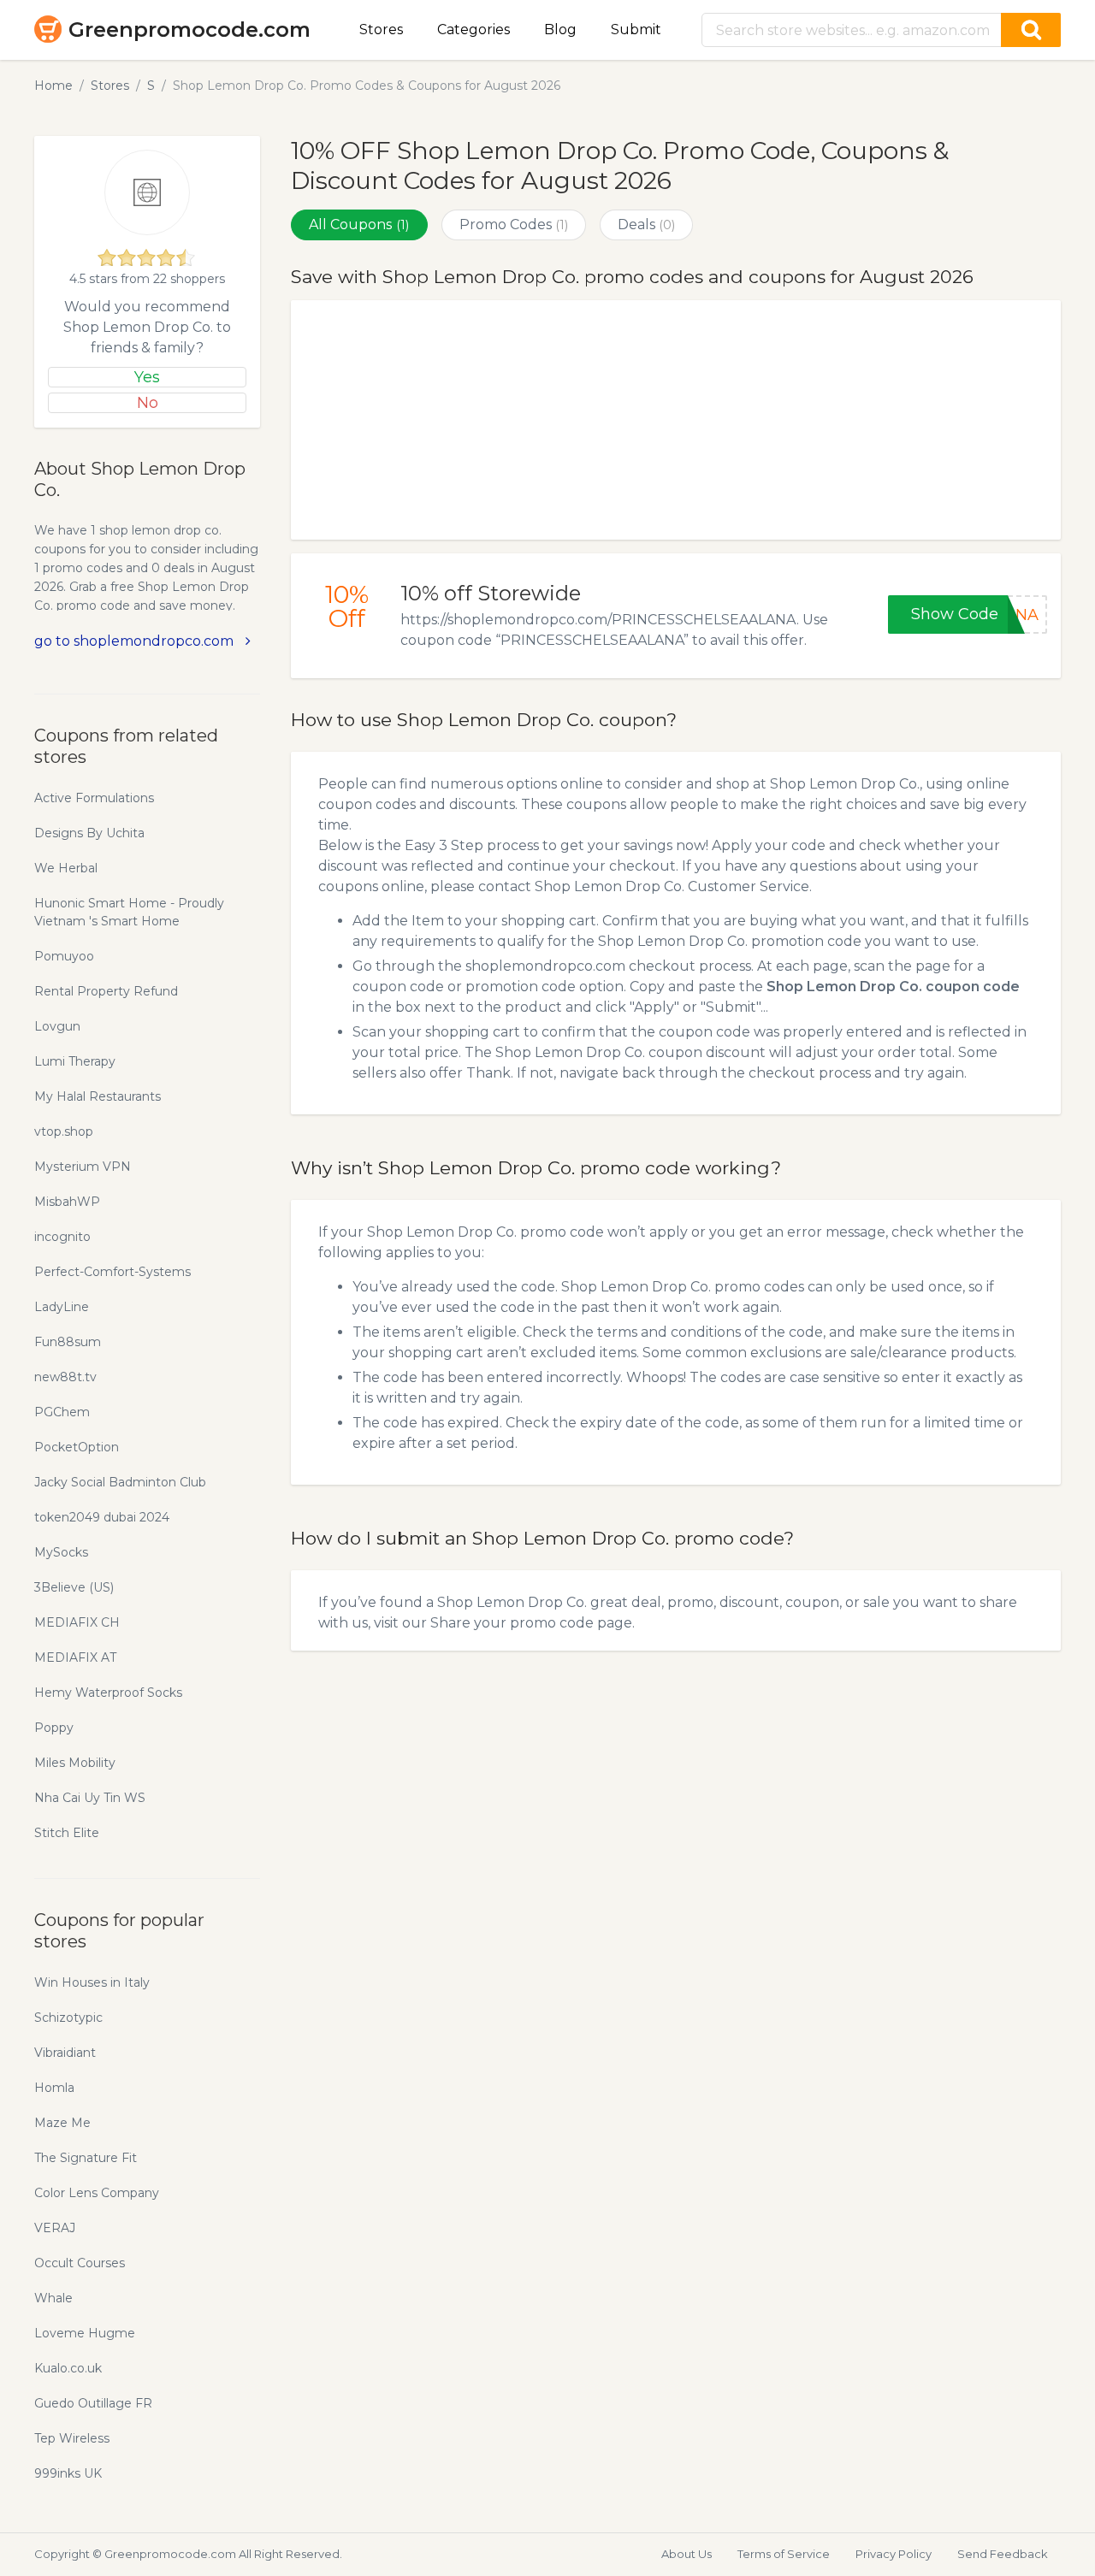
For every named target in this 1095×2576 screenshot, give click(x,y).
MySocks (61, 1552)
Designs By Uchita (89, 833)
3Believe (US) (74, 1587)
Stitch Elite (67, 1833)
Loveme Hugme (85, 2333)
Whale (53, 2298)
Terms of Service (784, 2554)
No (148, 403)
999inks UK (68, 2473)
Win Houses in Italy (92, 1982)
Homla (54, 2088)
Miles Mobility (75, 1763)
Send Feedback (1003, 2554)
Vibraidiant (65, 2053)
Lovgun (57, 1026)
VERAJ (55, 2228)
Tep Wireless (72, 2438)
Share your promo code (512, 1623)
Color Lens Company (97, 2193)
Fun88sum (68, 1342)
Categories (474, 30)
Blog (560, 30)
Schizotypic (68, 2018)
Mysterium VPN (83, 1167)
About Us (687, 2554)
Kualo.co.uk (68, 2368)
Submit (636, 30)
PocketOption (77, 1447)
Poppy (54, 1728)
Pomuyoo (64, 956)
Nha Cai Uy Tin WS (90, 1798)
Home (53, 86)
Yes (147, 377)
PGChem (62, 1412)
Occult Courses (80, 2263)
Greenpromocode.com (189, 30)
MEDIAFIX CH (77, 1622)
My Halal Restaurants (98, 1096)
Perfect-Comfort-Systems (112, 1272)
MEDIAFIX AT (75, 1657)
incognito (62, 1237)
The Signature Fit (86, 2158)
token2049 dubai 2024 (102, 1517)
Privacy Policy (894, 2554)
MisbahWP (67, 1202)
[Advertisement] (676, 420)
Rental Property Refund (106, 991)
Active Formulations (94, 798)
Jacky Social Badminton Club (120, 1482)
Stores (381, 30)
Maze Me (62, 2123)
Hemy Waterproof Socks (108, 1693)
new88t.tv (65, 1377)
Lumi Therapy (75, 1061)
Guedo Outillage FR (93, 2403)
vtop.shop (64, 1131)
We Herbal (66, 868)
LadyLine (62, 1307)
